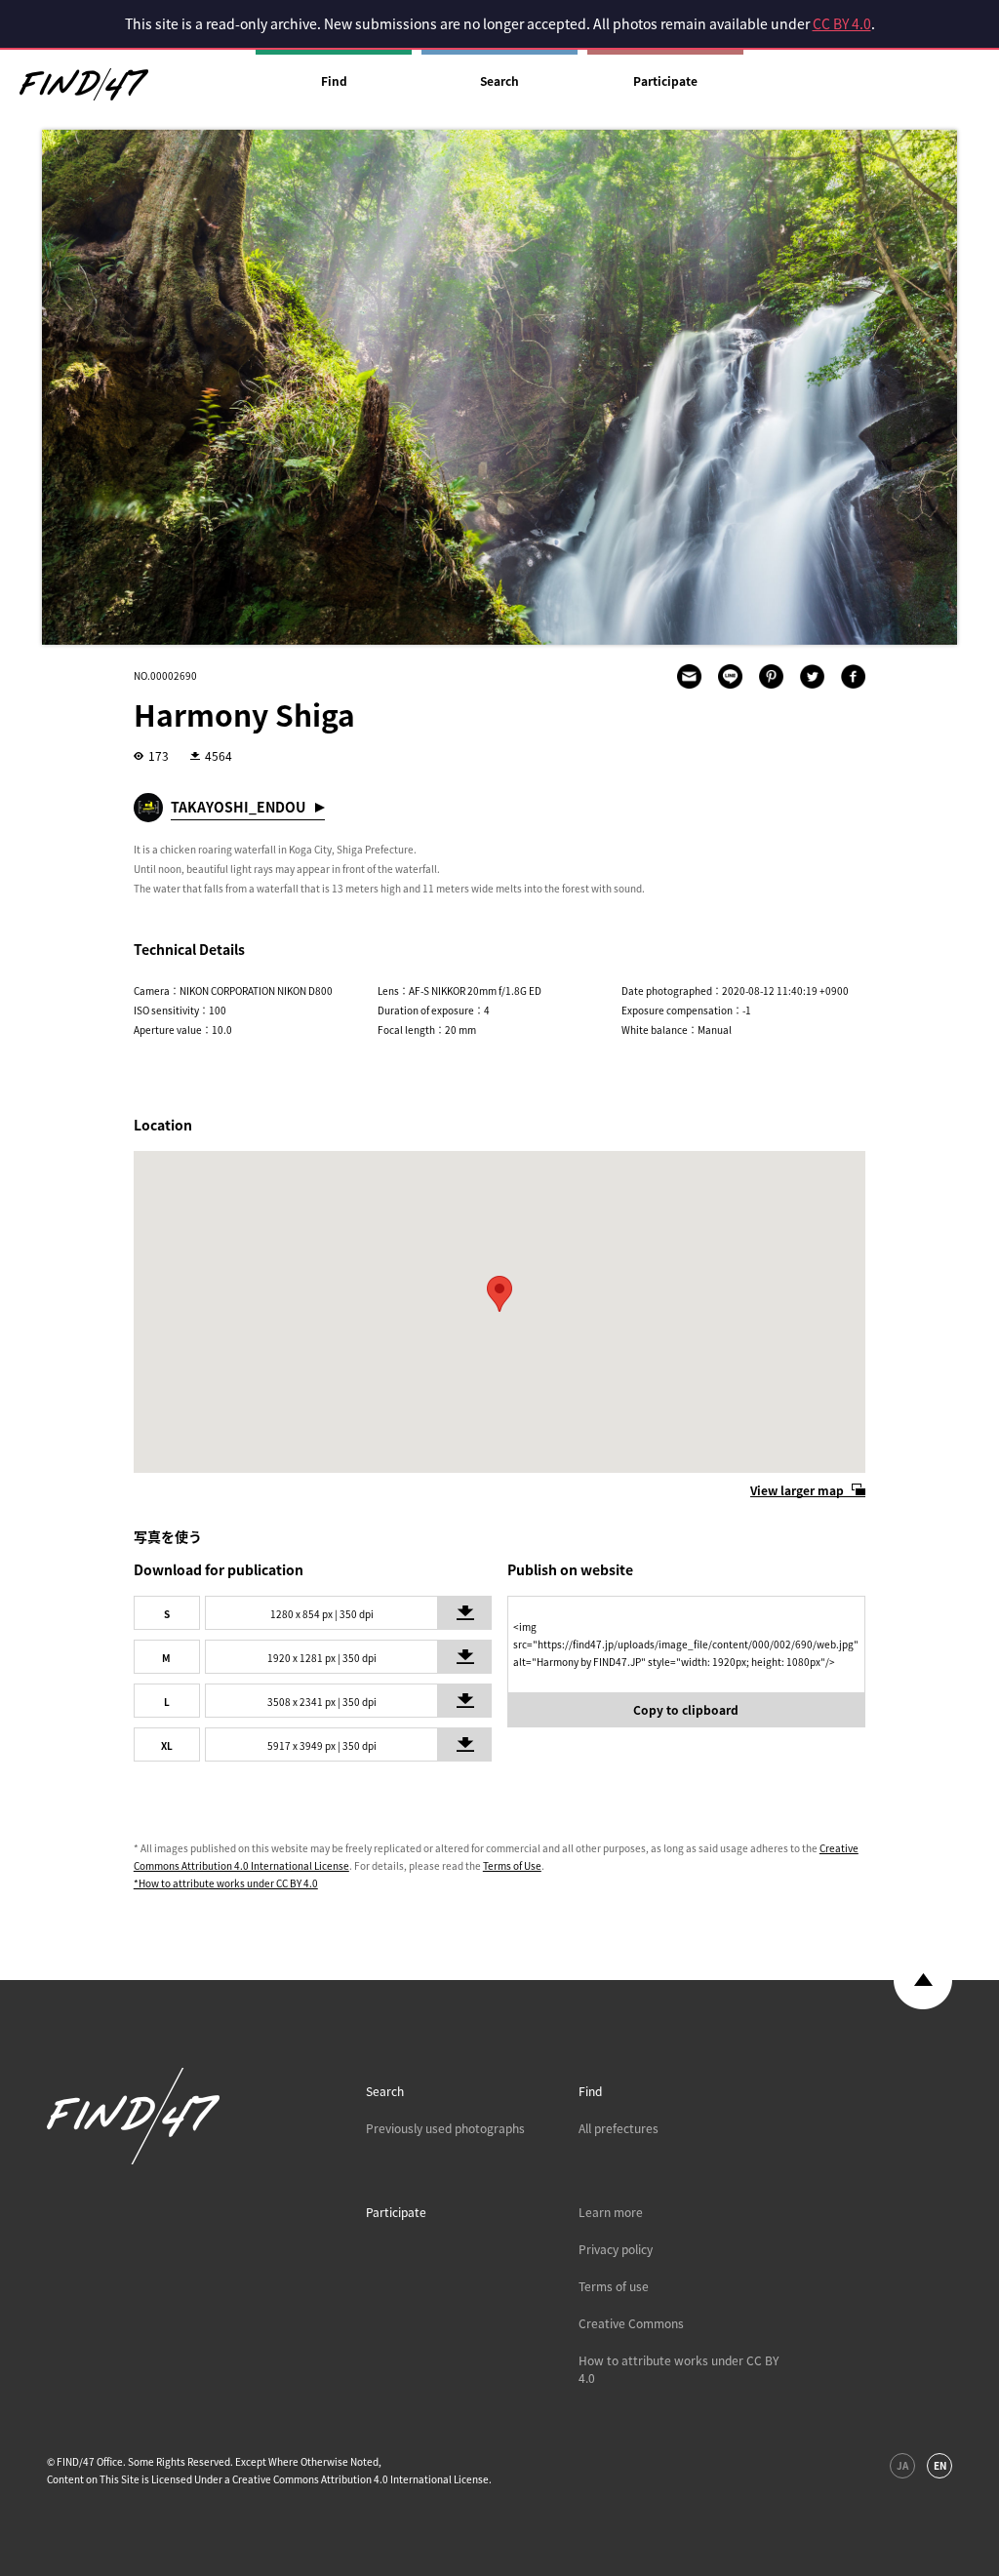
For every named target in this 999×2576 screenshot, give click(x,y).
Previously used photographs (445, 2128)
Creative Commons (631, 2323)
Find (334, 81)
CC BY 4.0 (842, 23)
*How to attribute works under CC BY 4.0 (226, 1883)
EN (940, 2465)
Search (499, 81)
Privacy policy (616, 2249)
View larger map (797, 1490)
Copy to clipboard (686, 1710)
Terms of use (614, 2286)
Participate (665, 81)
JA (902, 2465)
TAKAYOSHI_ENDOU (238, 807)
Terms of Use (512, 1865)
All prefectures (619, 2128)
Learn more (611, 2212)
